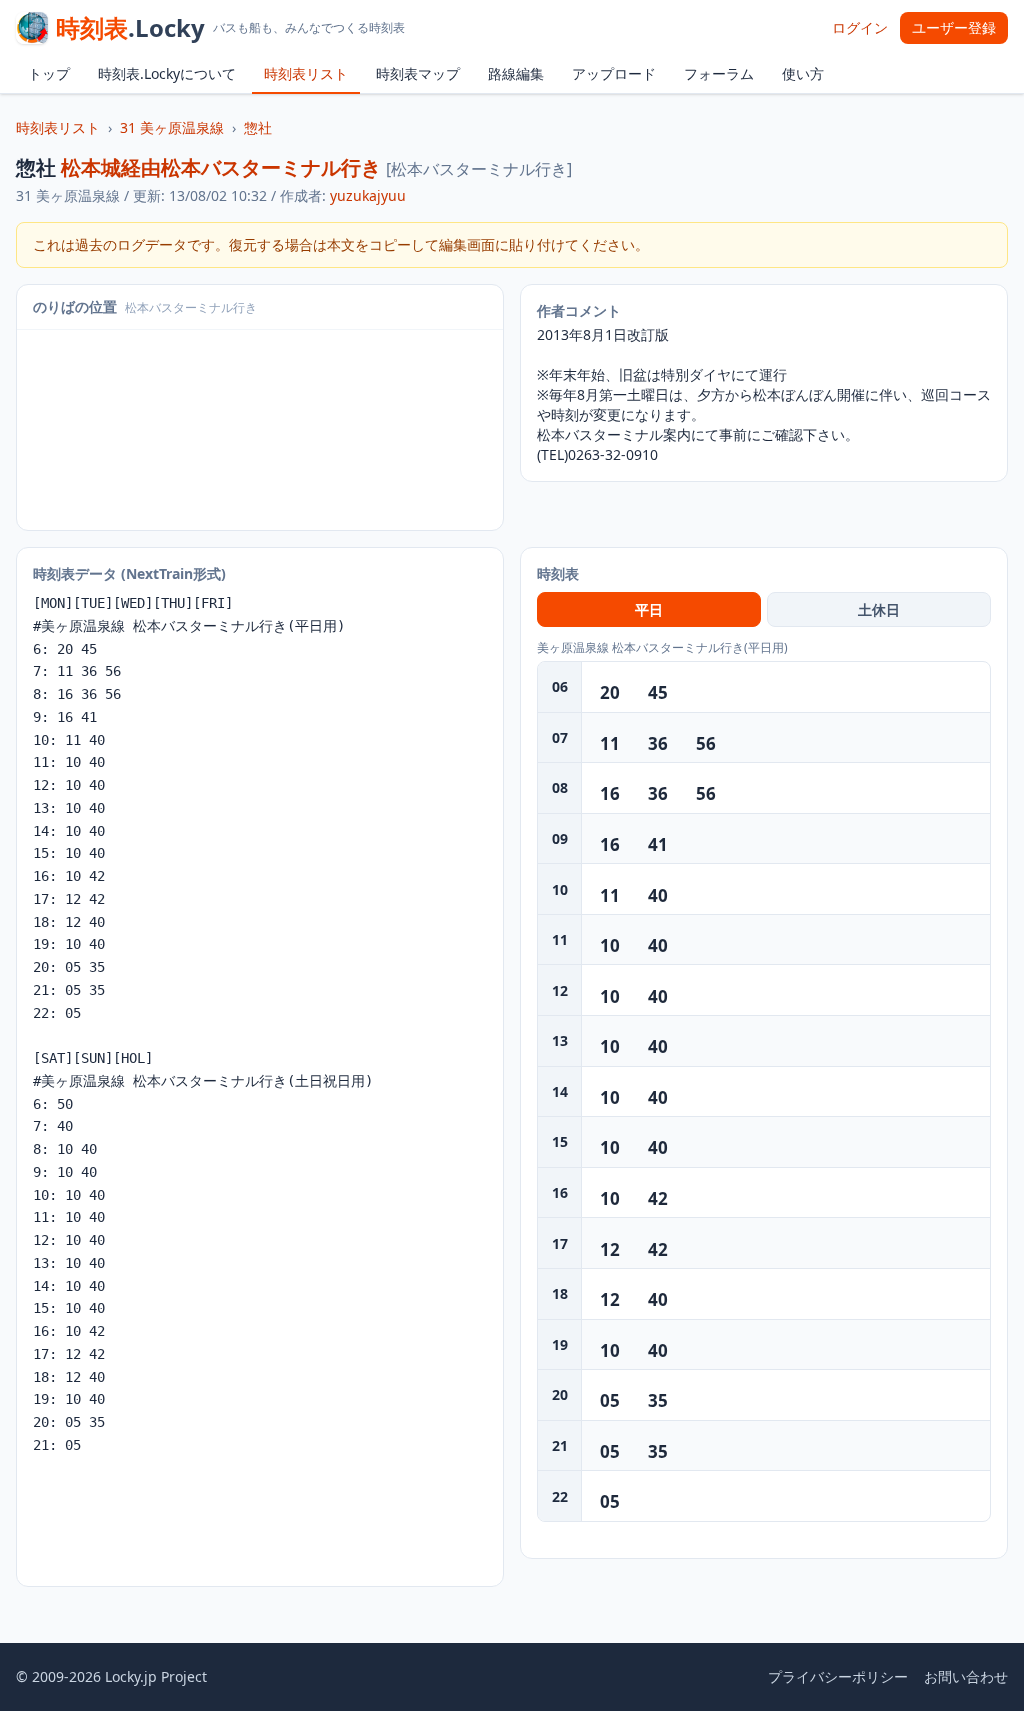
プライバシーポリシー (838, 1676)
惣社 (258, 127)
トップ (49, 73)
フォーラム (719, 73)
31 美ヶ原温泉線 (172, 127)
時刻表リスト (306, 73)
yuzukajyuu (368, 195)
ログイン (860, 27)
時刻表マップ (418, 73)
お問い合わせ (966, 1676)
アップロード (614, 73)
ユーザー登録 (954, 27)
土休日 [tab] (879, 609)
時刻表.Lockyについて (167, 73)
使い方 (803, 73)
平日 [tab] (649, 609)
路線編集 (516, 73)
